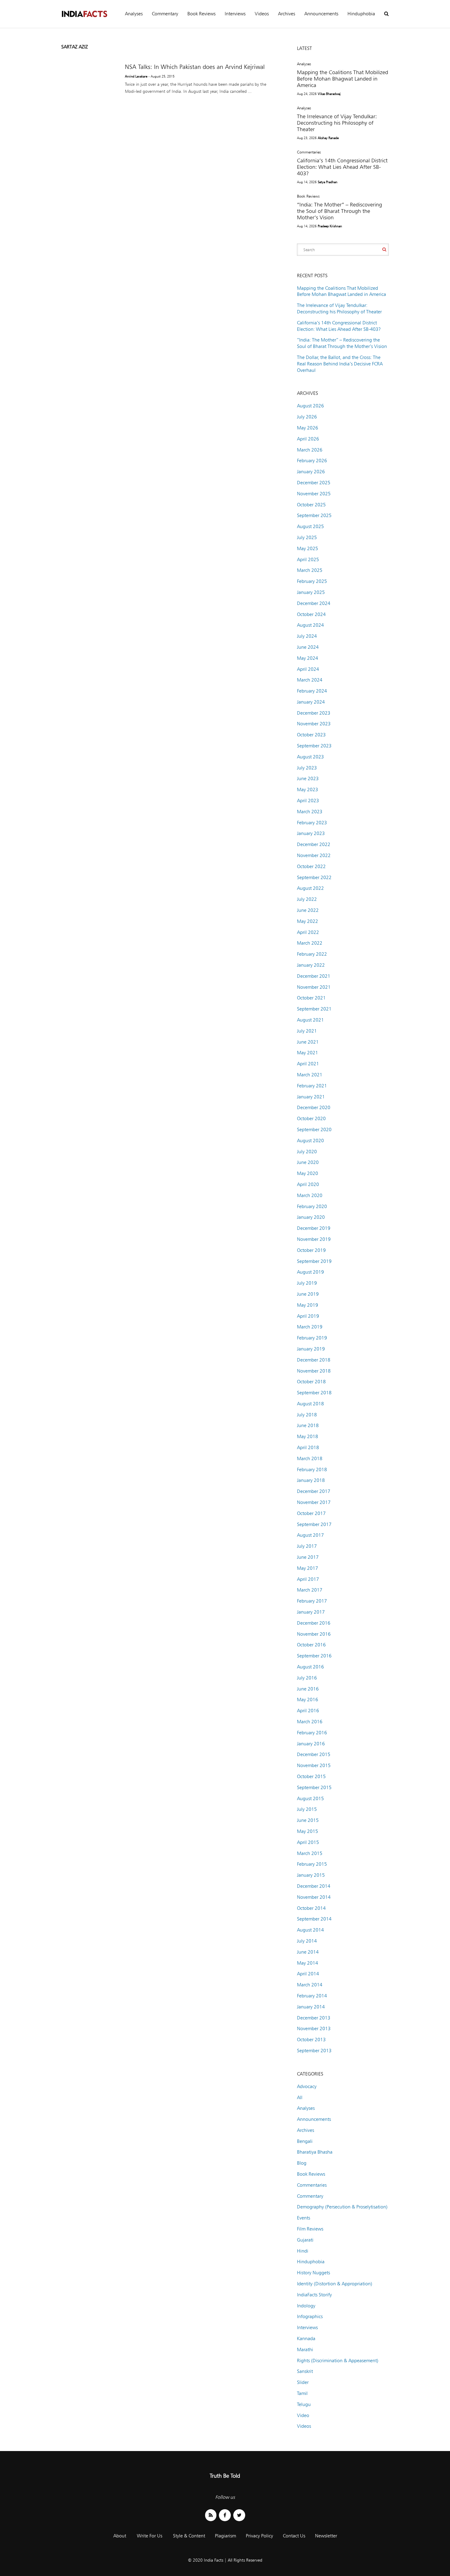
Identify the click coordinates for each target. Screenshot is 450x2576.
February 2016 (312, 1733)
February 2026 (312, 461)
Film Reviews (310, 2229)
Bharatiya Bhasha (315, 2152)
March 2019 (310, 1327)
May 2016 (307, 1700)
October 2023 (311, 735)
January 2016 (311, 1744)
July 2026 (307, 417)
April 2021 (308, 1064)
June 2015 (308, 1820)
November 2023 (314, 724)
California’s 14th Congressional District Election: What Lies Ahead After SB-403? (342, 167)
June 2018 (308, 1425)
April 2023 (308, 801)
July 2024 (307, 636)
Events (304, 2218)
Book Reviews (201, 14)
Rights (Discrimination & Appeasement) (338, 2361)
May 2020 (307, 1173)
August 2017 (310, 1535)
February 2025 (312, 581)
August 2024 (310, 625)
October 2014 (311, 1908)
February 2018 (312, 1469)
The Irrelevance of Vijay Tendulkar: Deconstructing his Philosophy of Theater (337, 123)
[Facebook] (225, 2515)
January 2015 (311, 1875)
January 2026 (311, 472)
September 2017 (314, 1524)
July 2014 (307, 1941)
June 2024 (308, 647)
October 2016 (311, 1645)
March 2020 (310, 1195)
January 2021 (311, 1097)
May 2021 (307, 1053)
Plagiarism (225, 2536)
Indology (306, 2306)
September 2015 (314, 1787)
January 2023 (311, 833)
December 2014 (314, 1886)
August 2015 (310, 1798)
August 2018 (310, 1404)
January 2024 (311, 702)
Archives (287, 14)
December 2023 (314, 713)
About (120, 2536)
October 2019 (311, 1250)
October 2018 (311, 1382)
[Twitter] (239, 2515)
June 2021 (308, 1042)
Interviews (235, 14)
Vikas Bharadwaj (329, 94)
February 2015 (312, 1864)
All (300, 2097)
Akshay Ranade (328, 138)
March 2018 (310, 1458)
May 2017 (307, 1568)
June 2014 (308, 1952)
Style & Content (189, 2536)
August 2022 (310, 888)
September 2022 (314, 877)
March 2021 (310, 1075)
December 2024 (314, 603)
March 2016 (310, 1722)
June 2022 (308, 910)
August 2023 (310, 757)
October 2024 (311, 614)
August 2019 (310, 1272)
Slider (303, 2382)
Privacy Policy (259, 2536)
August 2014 (310, 1930)
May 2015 (307, 1831)
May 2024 (307, 658)
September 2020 (314, 1129)
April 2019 (308, 1316)
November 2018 (314, 1371)
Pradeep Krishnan (330, 226)
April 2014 (308, 1974)
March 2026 (310, 450)
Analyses (134, 14)
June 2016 (308, 1689)
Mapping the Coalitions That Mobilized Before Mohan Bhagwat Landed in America (343, 79)
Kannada (306, 2338)
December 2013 (314, 2018)
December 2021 (314, 976)
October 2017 (311, 1513)
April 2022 (308, 932)
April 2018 (308, 1447)
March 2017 (310, 1590)
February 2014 (312, 1996)
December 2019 (314, 1228)
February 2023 (312, 823)
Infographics (310, 2316)
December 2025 (314, 483)
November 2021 (314, 987)
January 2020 (311, 1217)
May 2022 (307, 921)
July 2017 (307, 1546)
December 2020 (314, 1107)
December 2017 (314, 1491)
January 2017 (311, 1612)
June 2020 (308, 1162)
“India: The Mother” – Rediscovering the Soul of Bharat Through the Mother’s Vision (339, 211)
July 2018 (307, 1415)
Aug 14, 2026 (307, 182)
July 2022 (307, 899)
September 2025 (314, 515)
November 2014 (314, 1897)
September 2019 (314, 1261)
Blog (302, 2163)
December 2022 (314, 844)
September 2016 (314, 1656)
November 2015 (314, 1765)
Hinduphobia (361, 14)
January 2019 (311, 1349)
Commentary (165, 14)
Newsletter (326, 2536)
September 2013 (314, 2051)
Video (303, 2415)
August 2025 (310, 526)
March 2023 (310, 812)
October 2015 (311, 1776)
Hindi (303, 2251)
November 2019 (314, 1239)
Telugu (304, 2404)
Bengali (305, 2141)
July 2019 (307, 1283)
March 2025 (310, 570)
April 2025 (308, 559)
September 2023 (314, 746)
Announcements (321, 14)
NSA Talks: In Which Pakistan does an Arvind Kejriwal (195, 67)
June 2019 (308, 1294)
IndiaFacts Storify (314, 2295)
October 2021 (311, 998)
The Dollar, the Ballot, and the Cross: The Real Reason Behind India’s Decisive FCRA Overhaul (340, 364)
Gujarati (305, 2240)
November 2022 (314, 855)
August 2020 (310, 1141)
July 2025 (307, 537)
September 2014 (314, 1919)
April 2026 (308, 439)
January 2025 (311, 592)
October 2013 (311, 2040)
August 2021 (310, 1020)
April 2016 (308, 1711)
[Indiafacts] (84, 14)
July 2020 (307, 1152)
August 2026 (310, 406)
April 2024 (308, 669)
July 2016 (307, 1678)
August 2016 (310, 1667)
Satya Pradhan (328, 182)
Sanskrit (305, 2371)
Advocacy (307, 2086)
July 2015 (307, 1809)
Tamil (302, 2393)
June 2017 (308, 1557)
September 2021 (314, 1009)
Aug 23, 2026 (307, 138)
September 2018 (314, 1393)
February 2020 (312, 1206)
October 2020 (311, 1118)
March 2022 (310, 943)
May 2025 (307, 548)
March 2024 (310, 680)
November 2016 (314, 1634)
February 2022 (312, 954)
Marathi (305, 2349)
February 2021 (312, 1086)
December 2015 (314, 1754)
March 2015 (310, 1853)
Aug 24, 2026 (307, 94)
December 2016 (314, 1623)
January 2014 (311, 2007)
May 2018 (307, 1436)
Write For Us (150, 2536)
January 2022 (311, 965)
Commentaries (309, 152)
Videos (262, 14)
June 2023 (308, 778)
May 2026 (307, 428)
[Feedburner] (211, 2515)
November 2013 (314, 2028)
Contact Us (294, 2536)
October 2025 (311, 505)
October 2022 (311, 866)
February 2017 (312, 1601)
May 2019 (307, 1305)
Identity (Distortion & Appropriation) (335, 2284)
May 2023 (307, 789)
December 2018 (314, 1360)
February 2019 (312, 1338)
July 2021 (307, 1031)
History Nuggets (313, 2273)
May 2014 (307, 1963)
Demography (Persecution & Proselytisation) (342, 2207)
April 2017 (308, 1579)
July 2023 (307, 768)
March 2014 (310, 1985)
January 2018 (311, 1480)
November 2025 (314, 494)
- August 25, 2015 (161, 76)
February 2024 (312, 691)
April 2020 (308, 1184)
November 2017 (314, 1502)
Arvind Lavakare (136, 76)
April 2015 (308, 1842)
